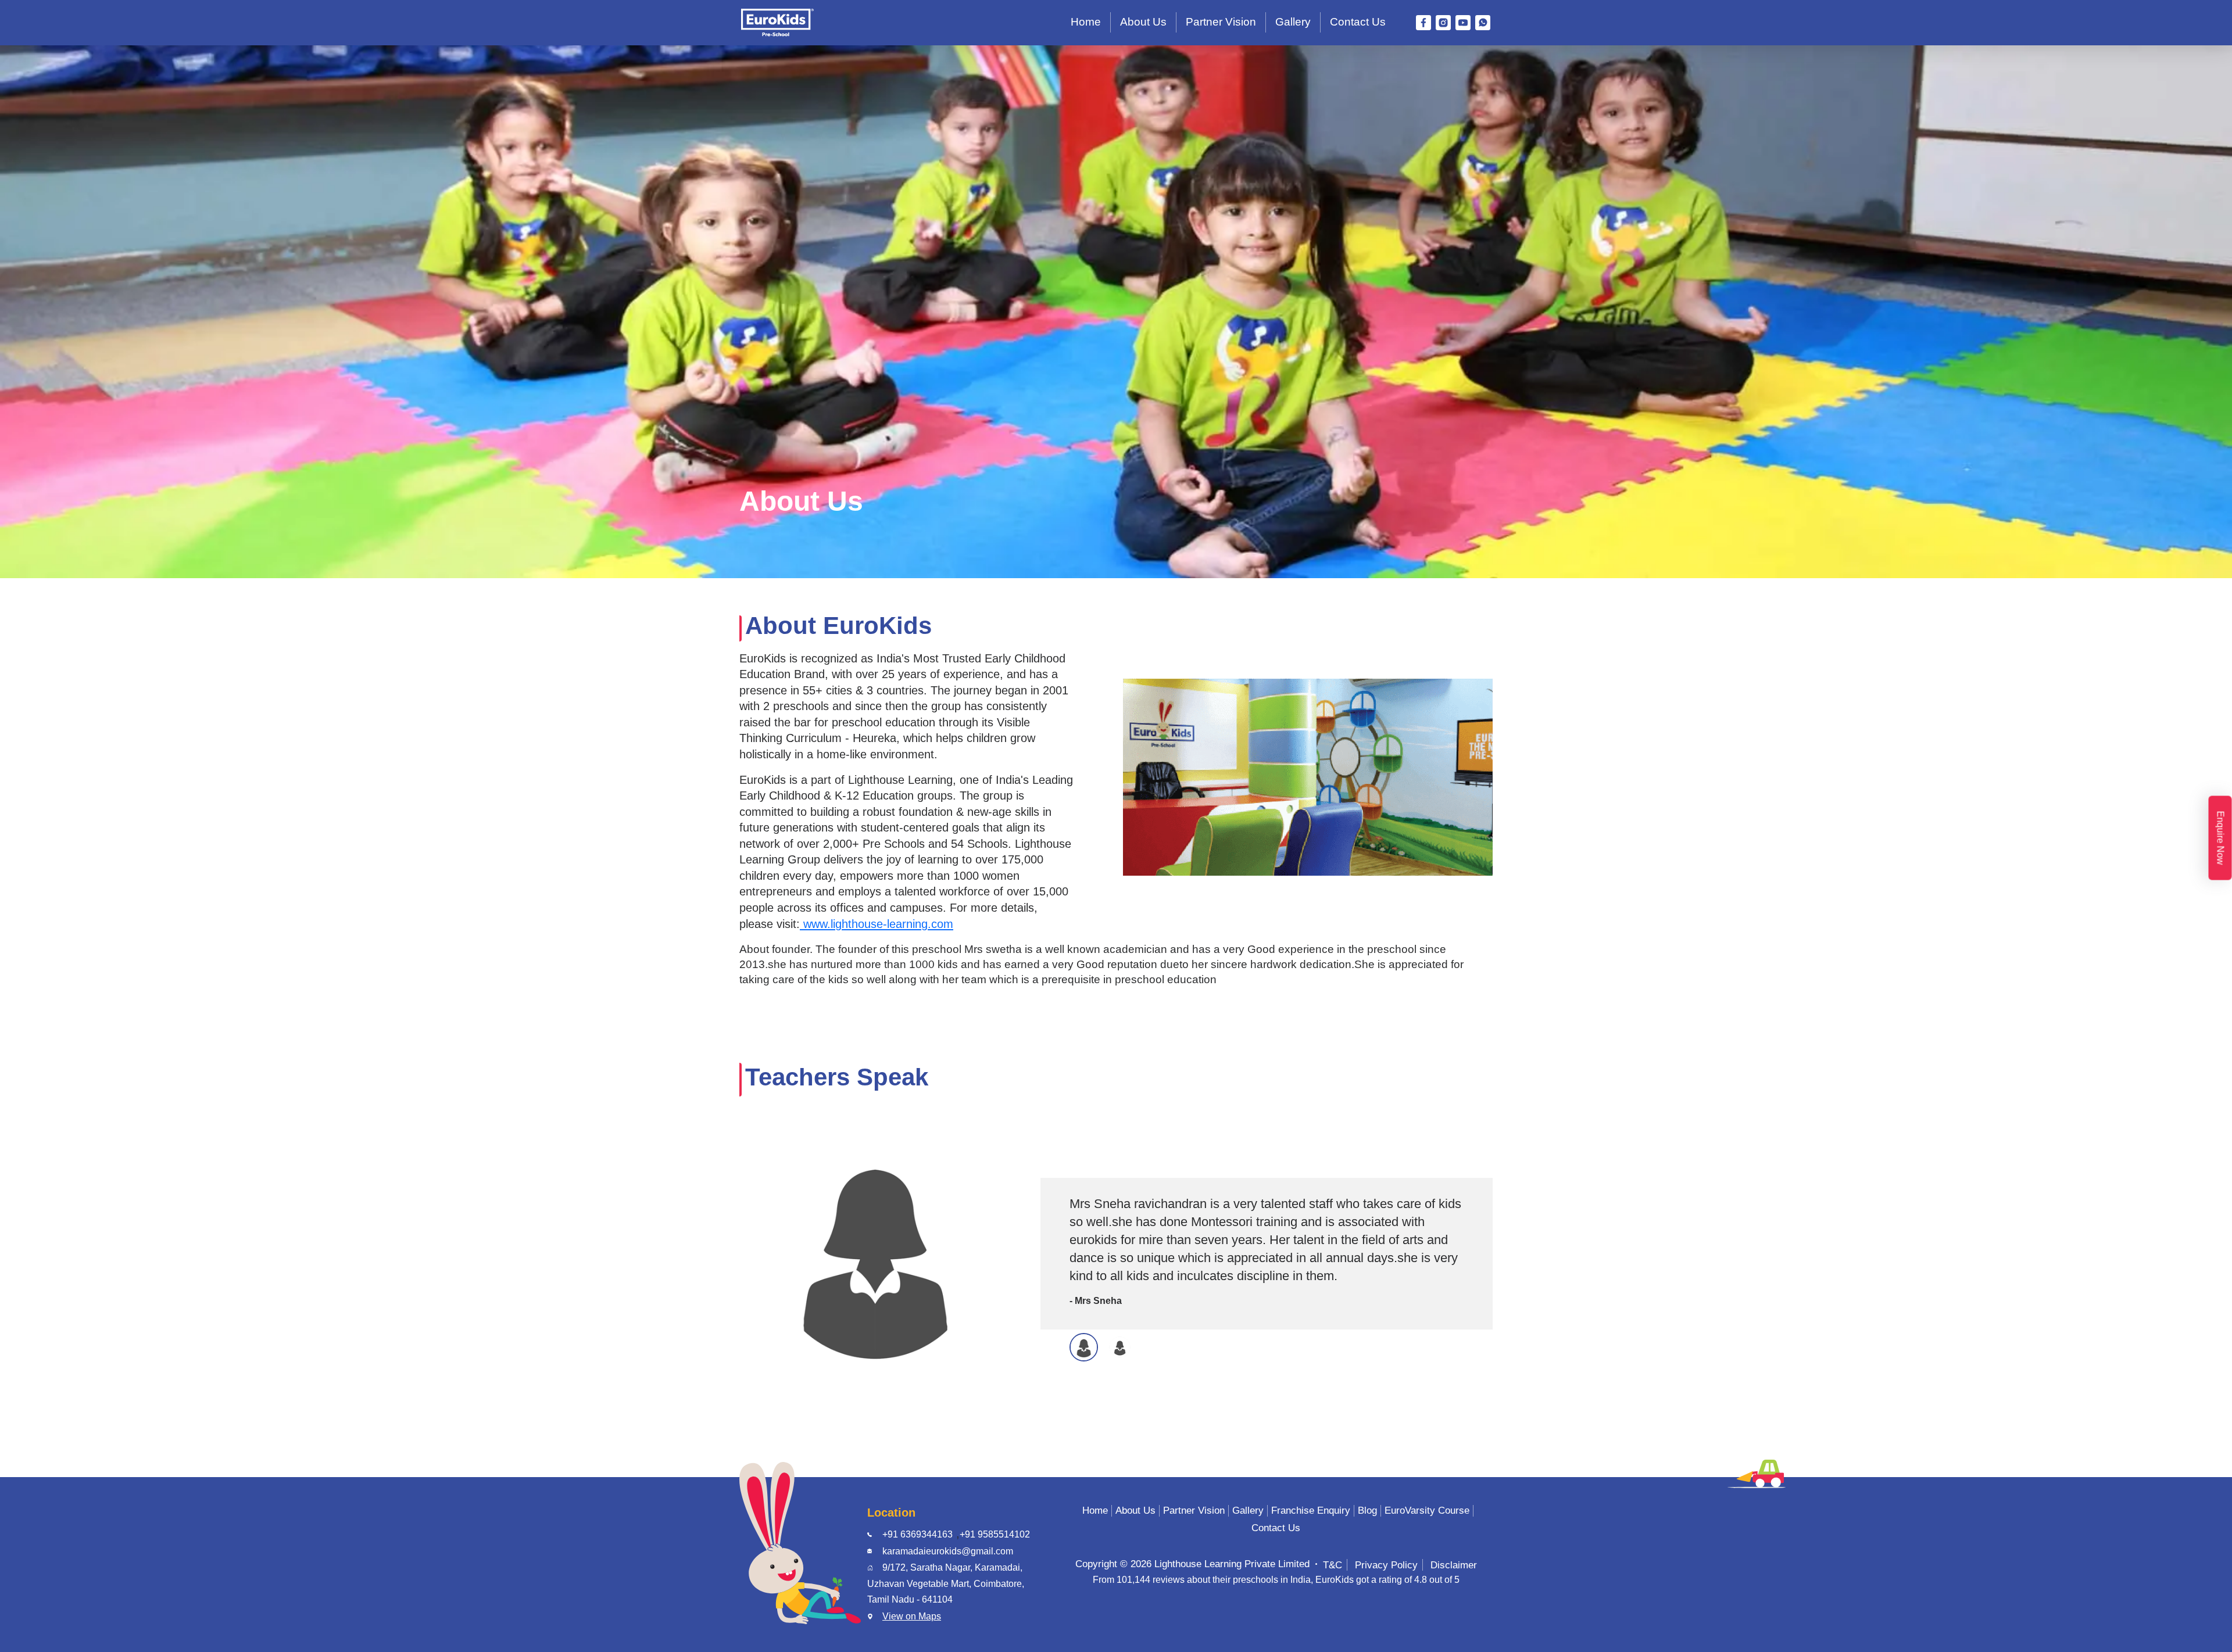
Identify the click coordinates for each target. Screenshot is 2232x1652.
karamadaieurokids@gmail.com (948, 1551)
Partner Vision (1221, 22)
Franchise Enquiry (1311, 1511)
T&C (1333, 1565)
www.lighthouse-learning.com (877, 924)
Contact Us (1358, 22)
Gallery (1293, 22)
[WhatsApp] (1483, 23)
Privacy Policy (1386, 1565)
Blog (1367, 1511)
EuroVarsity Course (1427, 1511)
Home (1086, 22)
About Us (1143, 22)
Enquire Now (2221, 838)
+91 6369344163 (918, 1534)
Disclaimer (1454, 1565)
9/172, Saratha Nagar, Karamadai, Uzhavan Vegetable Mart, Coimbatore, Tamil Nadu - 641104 (946, 1583)
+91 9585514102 (995, 1534)
